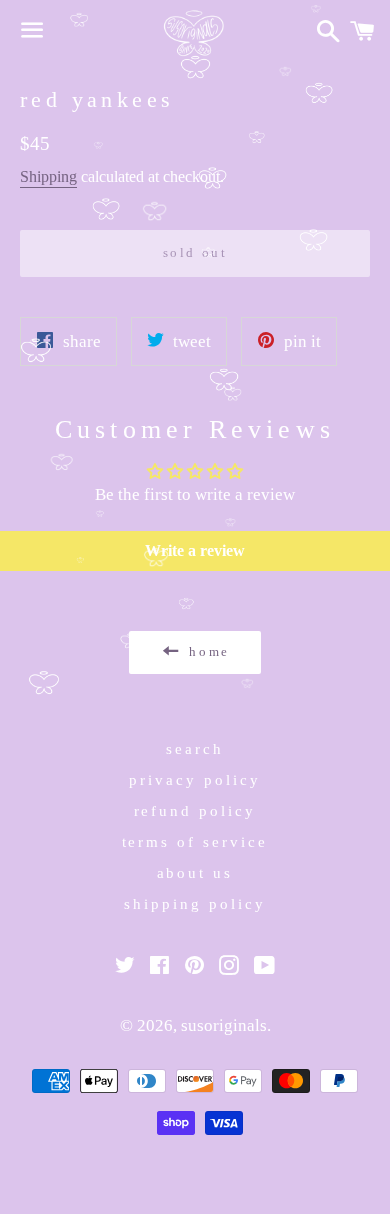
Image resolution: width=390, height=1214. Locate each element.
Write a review (195, 550)
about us (195, 873)
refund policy (195, 811)
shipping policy (195, 904)
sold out (195, 252)
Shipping (48, 176)
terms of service (195, 842)
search (195, 749)
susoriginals (224, 1025)
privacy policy (195, 780)
